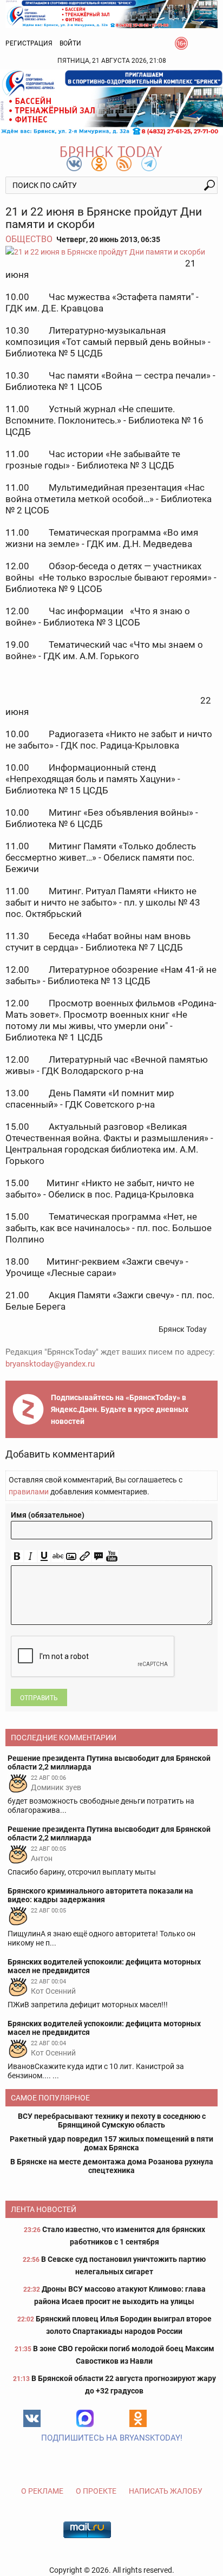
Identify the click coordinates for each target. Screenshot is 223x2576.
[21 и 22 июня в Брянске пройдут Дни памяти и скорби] (111, 252)
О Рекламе (42, 2491)
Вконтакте (32, 2418)
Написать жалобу (166, 2491)
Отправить (39, 1698)
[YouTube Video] (112, 1556)
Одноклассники (138, 2418)
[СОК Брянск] (111, 13)
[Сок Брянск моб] (111, 102)
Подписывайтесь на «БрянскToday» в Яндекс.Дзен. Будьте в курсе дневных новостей (120, 1409)
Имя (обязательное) (48, 1515)
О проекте (96, 2491)
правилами (29, 1492)
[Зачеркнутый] (58, 1556)
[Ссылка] (85, 1556)
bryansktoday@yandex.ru (50, 1364)
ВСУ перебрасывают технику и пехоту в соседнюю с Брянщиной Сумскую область (112, 2120)
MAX (85, 2418)
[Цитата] (98, 1556)
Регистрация (29, 43)
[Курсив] (31, 1556)
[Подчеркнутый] (44, 1556)
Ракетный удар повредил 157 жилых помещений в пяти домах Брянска (111, 2143)
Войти (70, 43)
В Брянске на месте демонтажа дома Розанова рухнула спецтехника (112, 2166)
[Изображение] (71, 1556)
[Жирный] (17, 1556)
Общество (29, 239)
